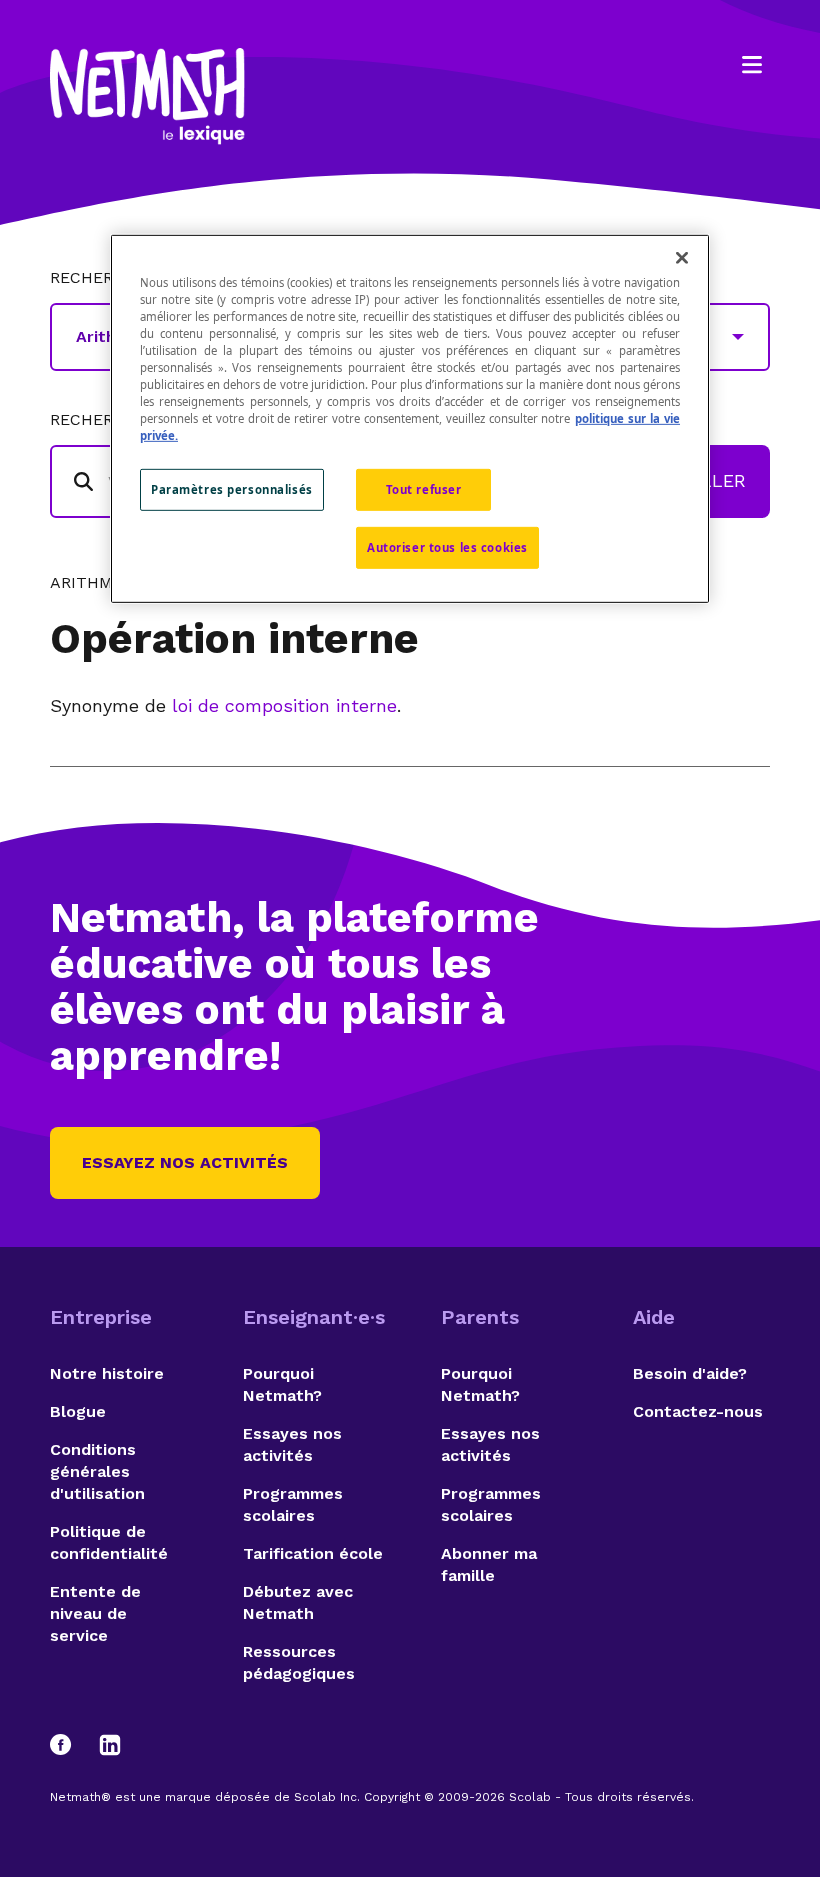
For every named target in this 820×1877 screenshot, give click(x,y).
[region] (410, 418)
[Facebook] (70, 1745)
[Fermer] (682, 257)
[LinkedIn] (110, 1745)
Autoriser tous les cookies (447, 547)
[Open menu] (752, 65)
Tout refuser (424, 489)
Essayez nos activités (185, 1162)
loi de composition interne (284, 705)
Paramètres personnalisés (232, 489)
